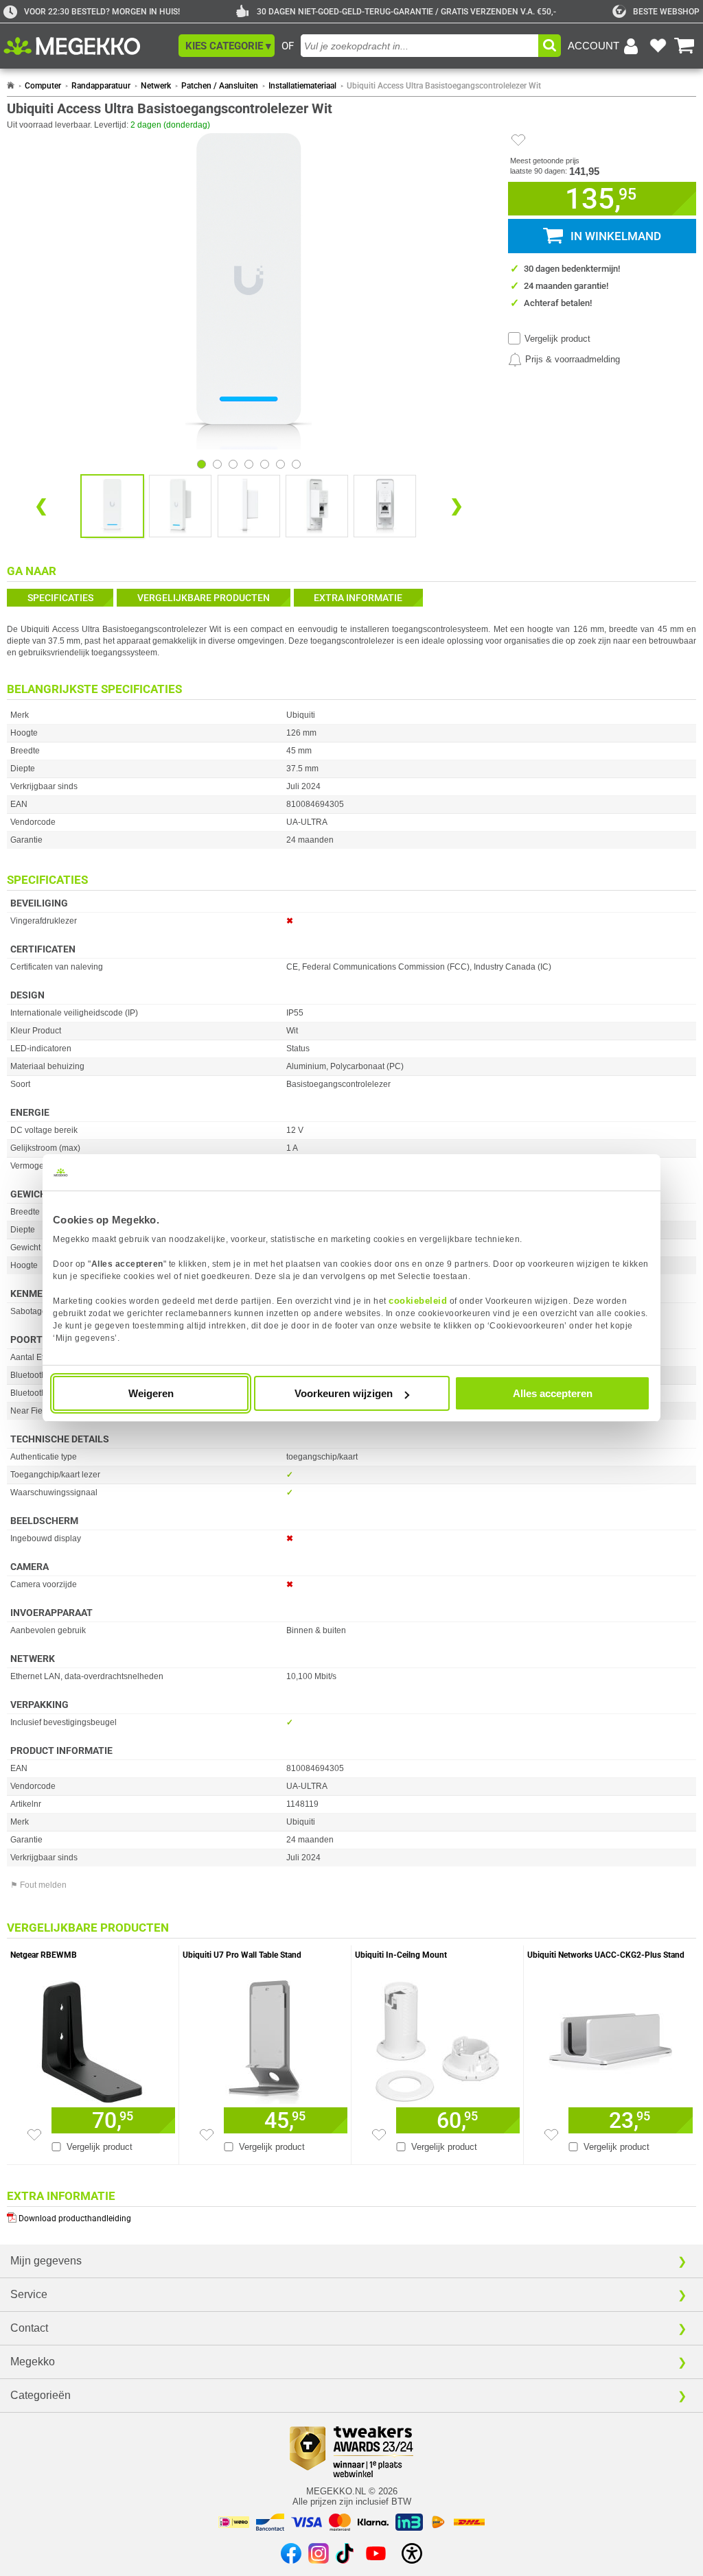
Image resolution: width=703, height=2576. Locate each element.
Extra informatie (358, 598)
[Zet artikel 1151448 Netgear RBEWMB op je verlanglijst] (34, 2135)
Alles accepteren (553, 1393)
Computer (43, 86)
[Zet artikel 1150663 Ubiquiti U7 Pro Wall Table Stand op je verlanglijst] (207, 2135)
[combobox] (419, 46)
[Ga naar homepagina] (88, 46)
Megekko (33, 2362)
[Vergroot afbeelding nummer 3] (317, 506)
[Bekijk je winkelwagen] (684, 46)
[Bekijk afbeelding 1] (217, 464)
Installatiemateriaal (302, 86)
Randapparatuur (101, 86)
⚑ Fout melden (38, 1885)
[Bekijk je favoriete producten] (658, 46)
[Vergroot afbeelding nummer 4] (385, 506)
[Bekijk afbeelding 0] (201, 464)
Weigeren (151, 1393)
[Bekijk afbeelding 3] (249, 464)
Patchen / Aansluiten (220, 86)
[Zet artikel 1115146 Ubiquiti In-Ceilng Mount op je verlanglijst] (379, 2135)
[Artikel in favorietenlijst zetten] (518, 140)
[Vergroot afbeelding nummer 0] (112, 506)
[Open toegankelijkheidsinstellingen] (412, 2553)
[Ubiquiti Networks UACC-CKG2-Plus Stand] (610, 2039)
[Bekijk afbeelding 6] (296, 464)
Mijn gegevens (46, 2261)
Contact (29, 2328)
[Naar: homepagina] (11, 86)
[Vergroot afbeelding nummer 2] (249, 506)
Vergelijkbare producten (204, 598)
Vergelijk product (557, 339)
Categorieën (41, 2395)
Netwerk (156, 86)
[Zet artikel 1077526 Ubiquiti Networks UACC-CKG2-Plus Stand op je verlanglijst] (551, 2135)
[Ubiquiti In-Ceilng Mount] (437, 2039)
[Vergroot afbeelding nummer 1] (180, 506)
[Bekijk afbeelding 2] (233, 464)
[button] (227, 46)
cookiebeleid (418, 1301)
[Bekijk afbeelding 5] (280, 464)
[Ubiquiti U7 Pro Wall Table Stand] (265, 2039)
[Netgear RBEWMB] (93, 2039)
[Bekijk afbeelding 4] (265, 464)
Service (29, 2294)
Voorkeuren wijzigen (344, 1393)
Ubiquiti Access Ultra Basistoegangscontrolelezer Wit (444, 86)
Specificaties (60, 598)
